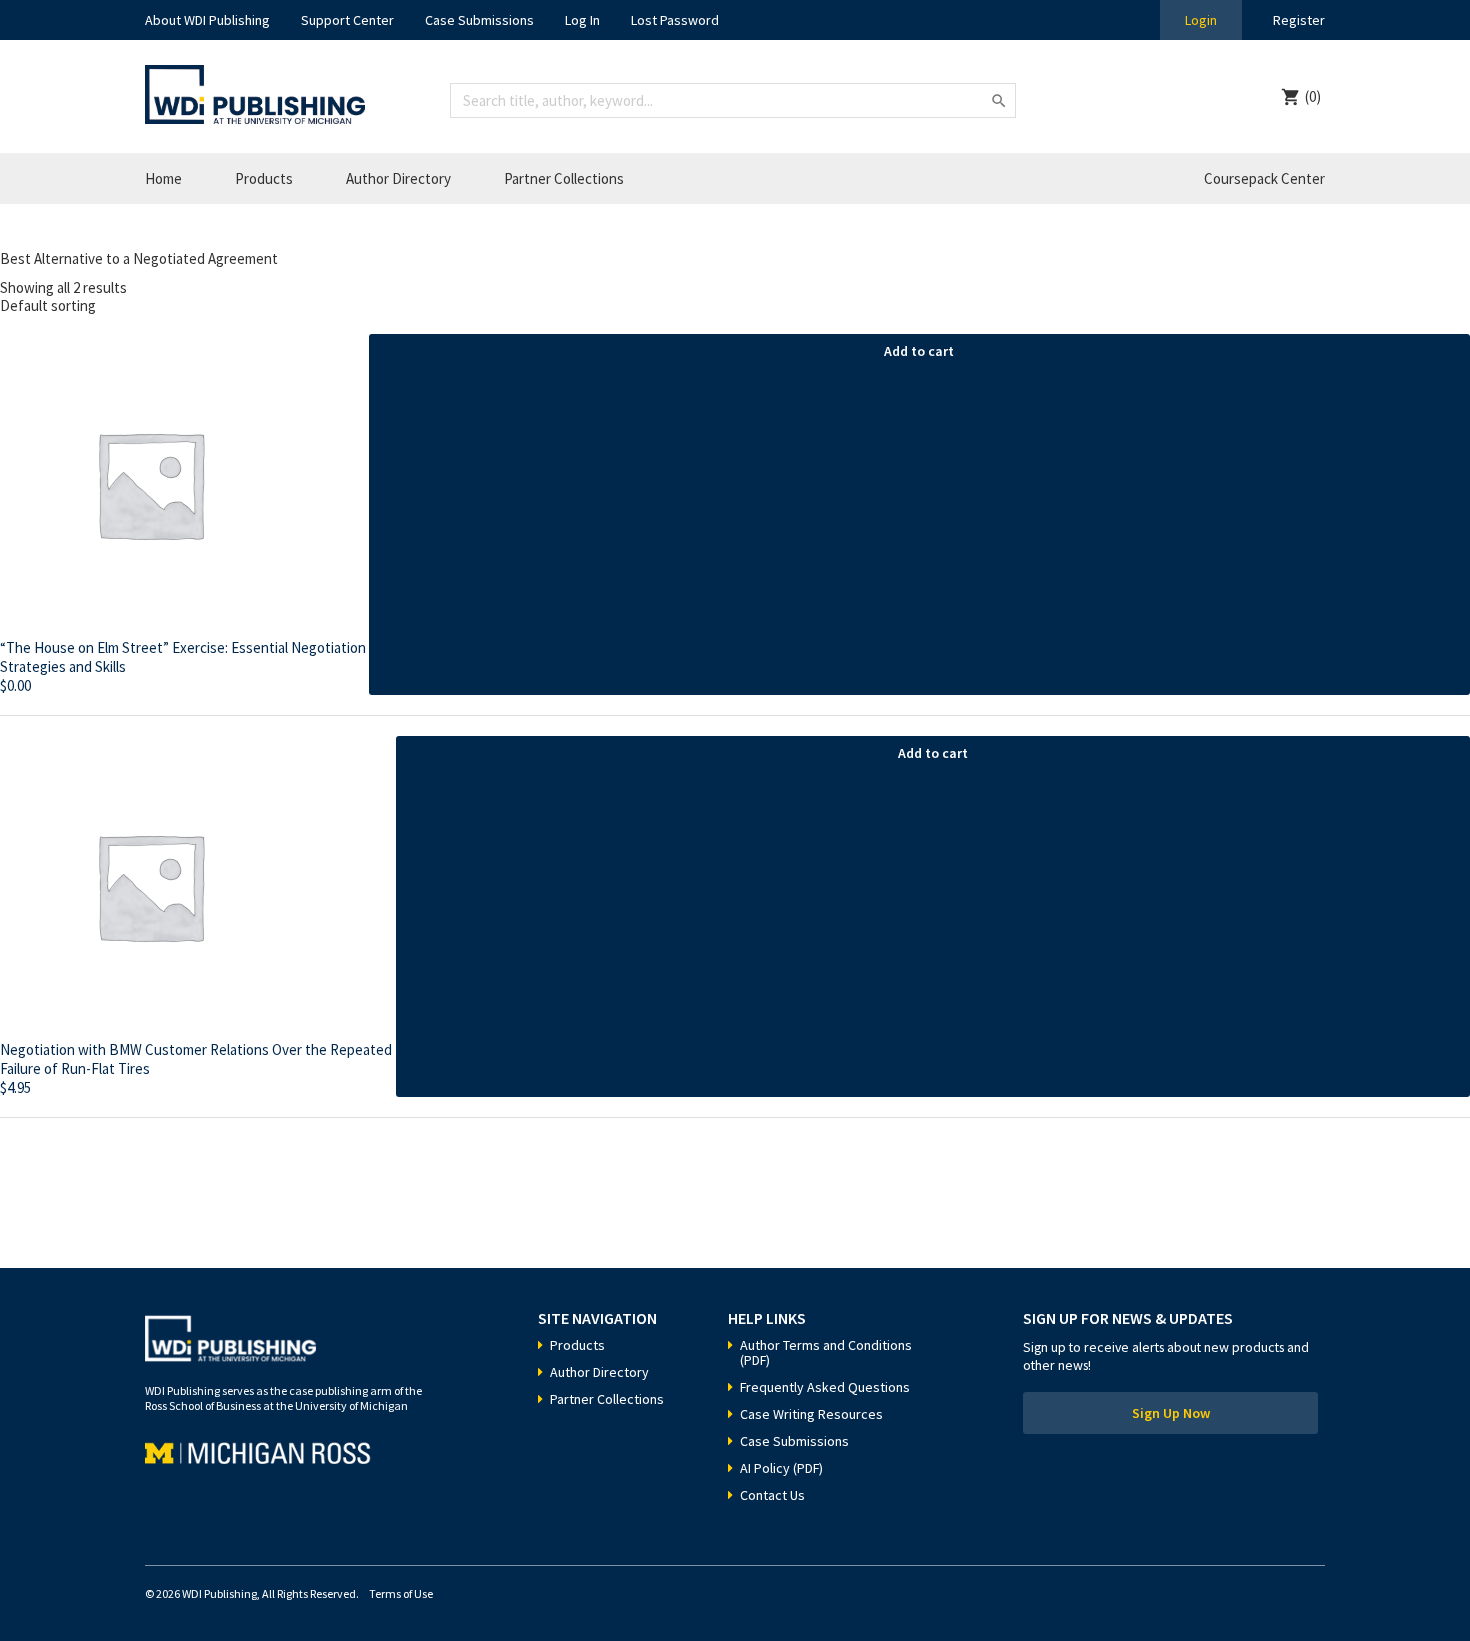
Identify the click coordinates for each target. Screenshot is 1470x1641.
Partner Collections (564, 178)
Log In (582, 20)
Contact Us (772, 1495)
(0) (1313, 96)
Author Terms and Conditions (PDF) (826, 1352)
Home (163, 178)
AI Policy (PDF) (781, 1468)
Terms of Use (401, 1593)
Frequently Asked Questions (825, 1387)
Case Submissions (479, 20)
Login (1201, 20)
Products (264, 178)
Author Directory (398, 178)
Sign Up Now (1171, 1413)
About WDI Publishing (207, 20)
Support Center (347, 20)
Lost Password (675, 20)
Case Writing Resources (811, 1414)
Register (1299, 20)
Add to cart (919, 351)
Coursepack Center (1264, 178)
